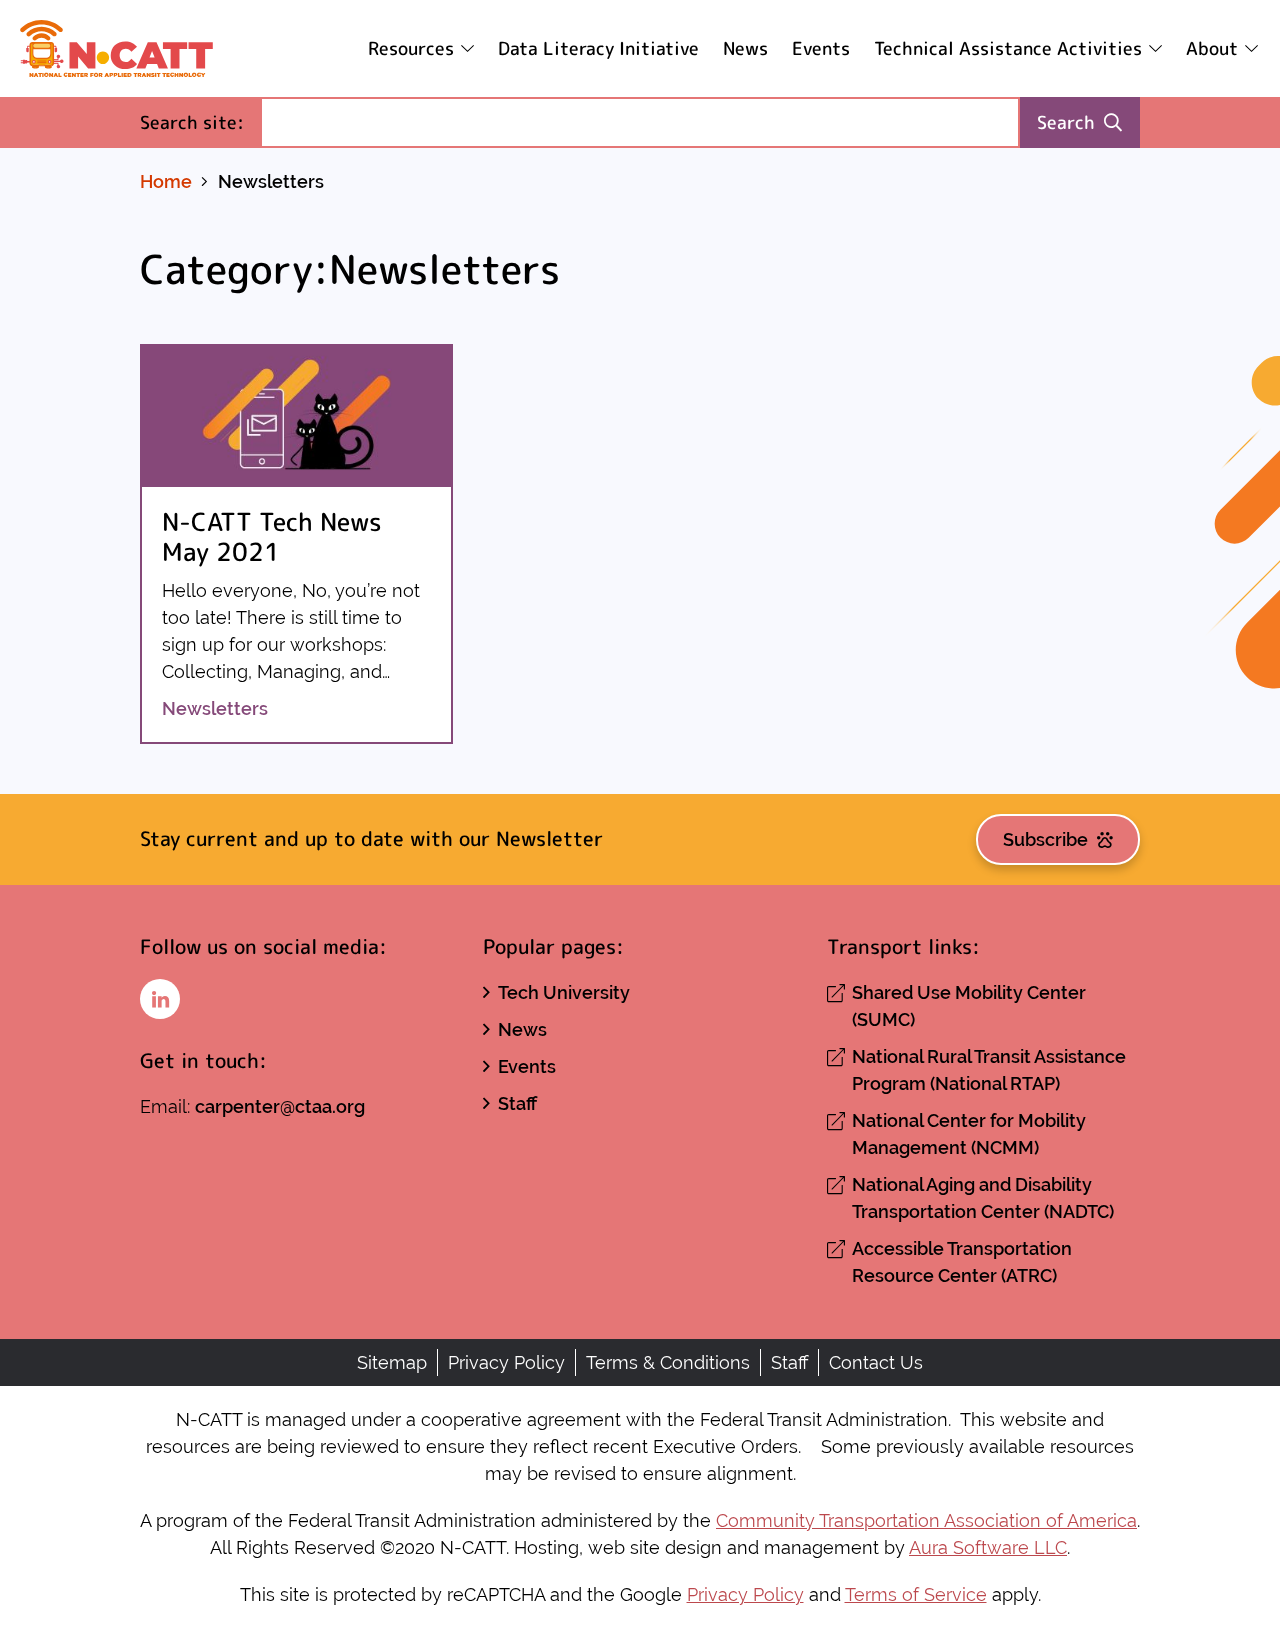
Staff (517, 1103)
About (1212, 48)
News (745, 48)
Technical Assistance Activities (1008, 48)
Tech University (564, 992)
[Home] (116, 48)
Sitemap (392, 1362)
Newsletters (215, 708)
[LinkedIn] (160, 999)
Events (821, 48)
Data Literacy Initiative (598, 48)
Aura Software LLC (988, 1547)
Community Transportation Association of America (926, 1520)
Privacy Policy (506, 1362)
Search (1066, 122)
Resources (411, 48)
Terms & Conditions (668, 1362)
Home (166, 181)
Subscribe (1045, 839)
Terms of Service (916, 1594)
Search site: (200, 122)
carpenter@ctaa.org (280, 1106)
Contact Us (876, 1362)
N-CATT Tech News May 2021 (272, 536)
